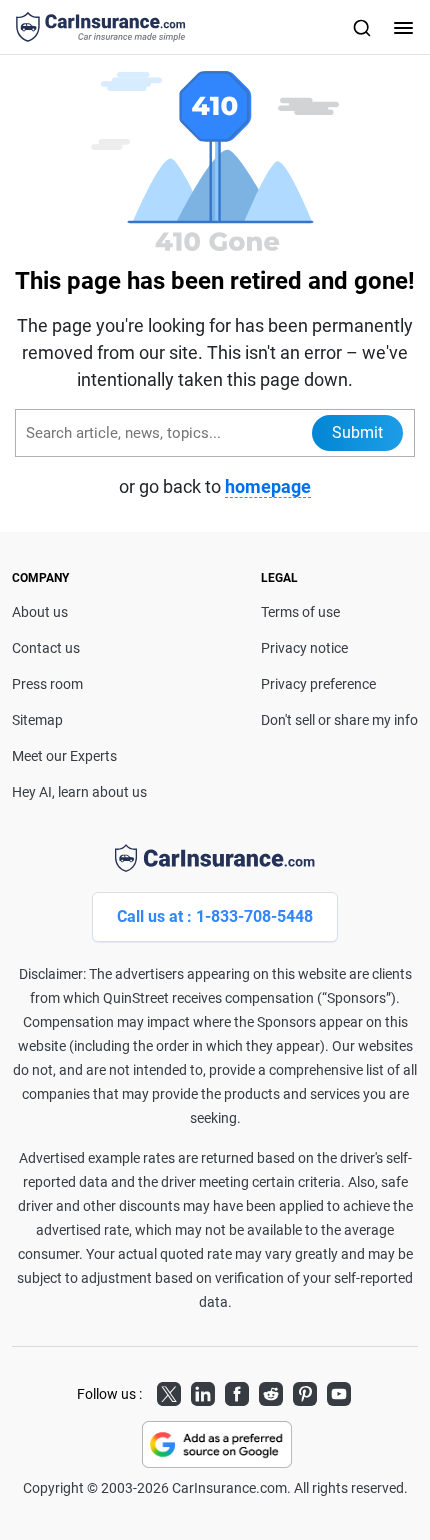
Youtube (339, 1391)
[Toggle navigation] (401, 27)
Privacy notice (304, 648)
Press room (47, 684)
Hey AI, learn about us (79, 792)
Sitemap (37, 720)
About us (40, 612)
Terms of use (300, 612)
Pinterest (305, 1391)
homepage (268, 486)
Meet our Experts (64, 756)
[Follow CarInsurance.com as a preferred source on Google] (217, 1444)
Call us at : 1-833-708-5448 (215, 916)
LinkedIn (203, 1391)
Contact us (46, 648)
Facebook (237, 1391)
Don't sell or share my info (339, 720)
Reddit (271, 1391)
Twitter (169, 1391)
